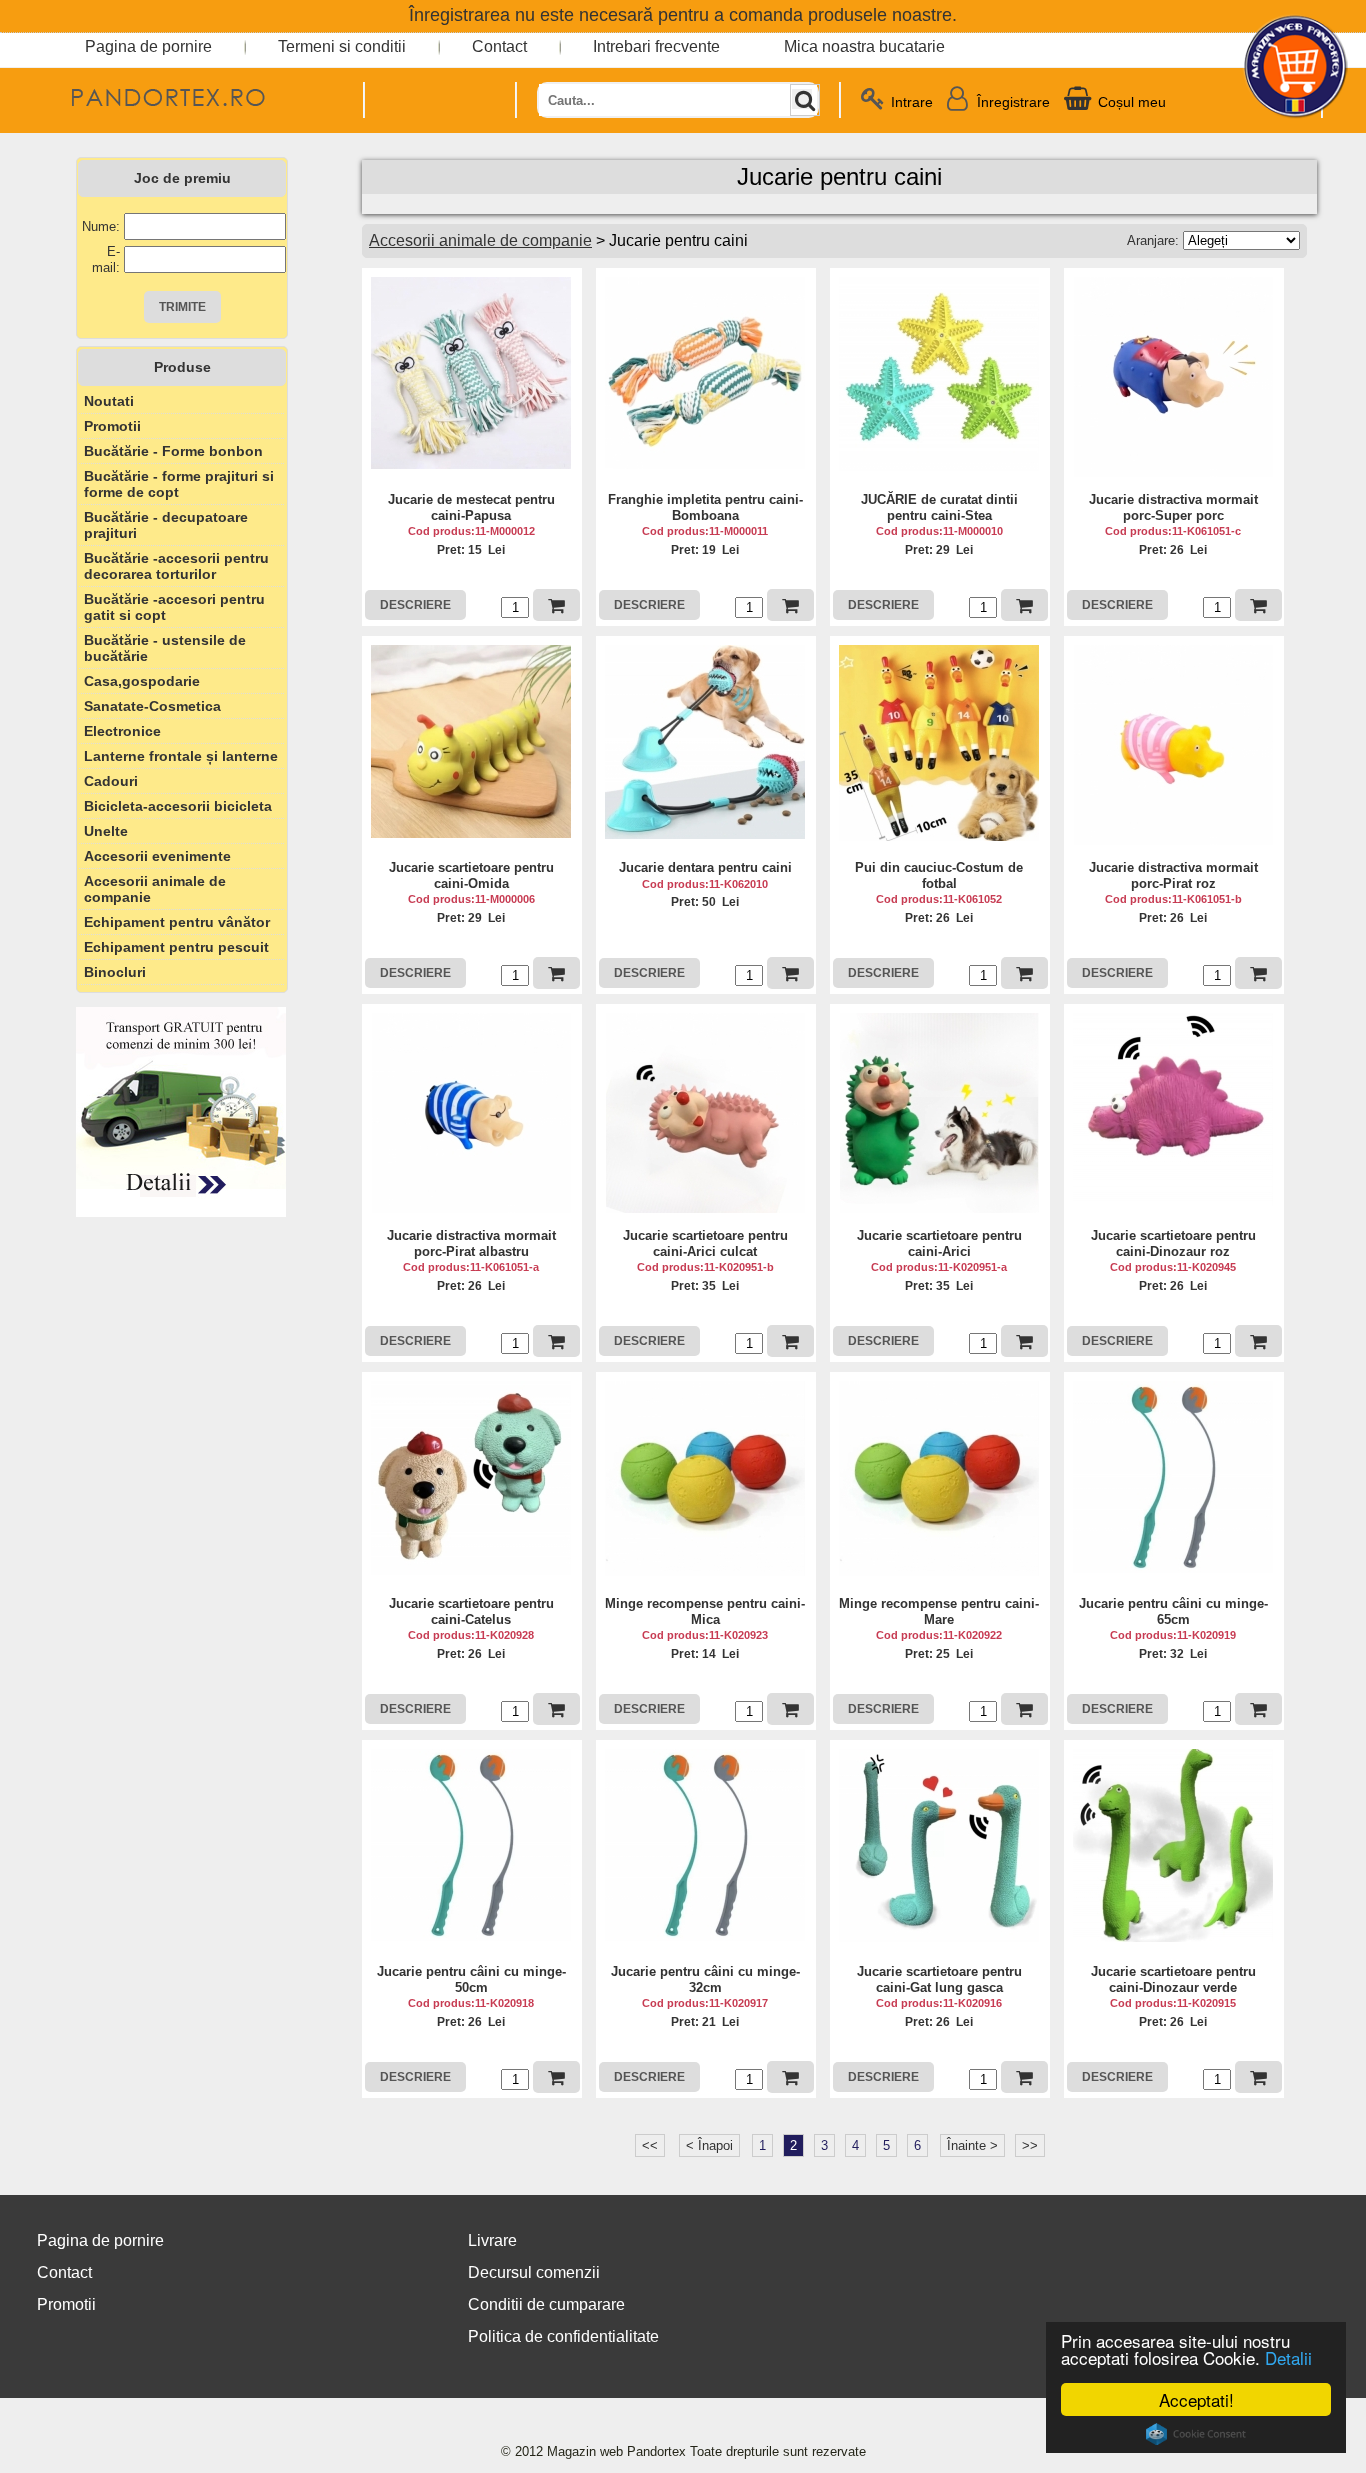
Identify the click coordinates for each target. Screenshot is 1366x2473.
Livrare (492, 2240)
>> (1030, 2145)
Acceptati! (1196, 2399)
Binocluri (115, 972)
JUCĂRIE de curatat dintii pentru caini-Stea (939, 507)
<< (650, 2145)
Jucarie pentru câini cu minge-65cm (1173, 1611)
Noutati (109, 401)
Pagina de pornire (148, 46)
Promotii (112, 426)
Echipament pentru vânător (177, 922)
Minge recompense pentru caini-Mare (939, 1611)
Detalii (1288, 2357)
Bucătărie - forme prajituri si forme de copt (179, 484)
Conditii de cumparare (546, 2304)
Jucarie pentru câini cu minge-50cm (471, 1979)
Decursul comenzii (534, 2272)
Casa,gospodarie (142, 681)
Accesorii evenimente (157, 856)
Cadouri (111, 781)
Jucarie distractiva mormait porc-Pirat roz (1173, 875)
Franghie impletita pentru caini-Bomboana (705, 507)
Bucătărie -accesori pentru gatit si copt (174, 607)
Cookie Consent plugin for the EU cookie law (1196, 2434)
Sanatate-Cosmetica (152, 706)
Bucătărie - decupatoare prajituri (166, 525)
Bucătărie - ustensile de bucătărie (165, 648)
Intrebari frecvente (656, 46)
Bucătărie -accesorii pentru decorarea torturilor (176, 566)
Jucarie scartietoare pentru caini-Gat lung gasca (939, 1979)
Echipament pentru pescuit (176, 947)
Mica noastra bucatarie (864, 46)
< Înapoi (709, 2145)
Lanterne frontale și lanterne (181, 756)
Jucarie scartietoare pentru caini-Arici (939, 1243)
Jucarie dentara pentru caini (705, 867)
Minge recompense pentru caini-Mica (705, 1611)
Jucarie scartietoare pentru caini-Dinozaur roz (1173, 1243)
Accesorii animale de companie (155, 889)
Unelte (106, 831)
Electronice (122, 731)
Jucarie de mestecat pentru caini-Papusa (471, 507)
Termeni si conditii (342, 46)
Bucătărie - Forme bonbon (173, 451)
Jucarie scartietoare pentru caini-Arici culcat (705, 1243)
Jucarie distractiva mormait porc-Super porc (1173, 507)
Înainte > (972, 2145)
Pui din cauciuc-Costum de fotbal (939, 875)
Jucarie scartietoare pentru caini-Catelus (471, 1611)
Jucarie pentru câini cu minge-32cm (705, 1979)
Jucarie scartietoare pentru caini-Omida (471, 875)
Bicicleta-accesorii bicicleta (178, 806)
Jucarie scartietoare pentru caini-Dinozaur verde (1173, 1979)
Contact (499, 46)
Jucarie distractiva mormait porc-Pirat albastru (471, 1243)
